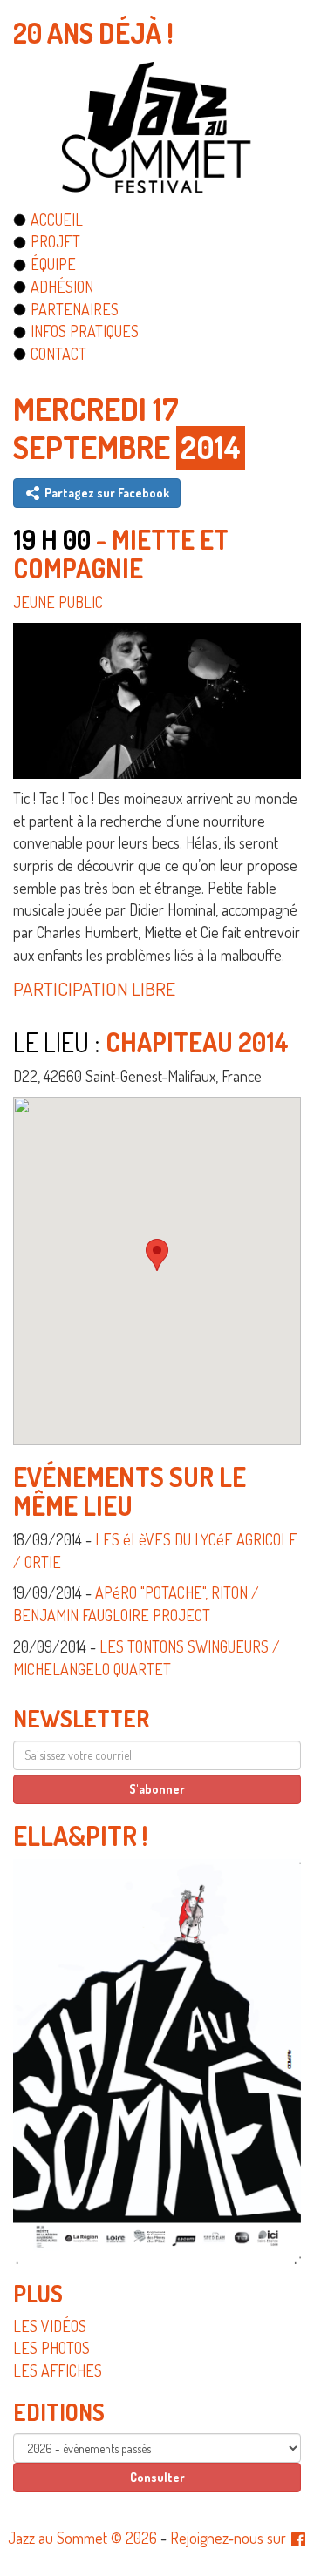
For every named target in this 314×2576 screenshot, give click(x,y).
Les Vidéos (50, 2326)
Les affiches (58, 2370)
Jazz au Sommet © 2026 (82, 2538)
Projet (55, 241)
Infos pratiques (85, 331)
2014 (211, 447)
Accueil (57, 220)
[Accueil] (157, 127)
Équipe (53, 264)
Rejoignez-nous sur (230, 2538)
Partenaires (75, 309)
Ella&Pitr (75, 1836)
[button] (157, 1255)
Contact (58, 354)
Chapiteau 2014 (197, 1042)
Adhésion (62, 287)
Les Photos (51, 2348)
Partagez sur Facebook (106, 493)
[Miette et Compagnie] (157, 698)
